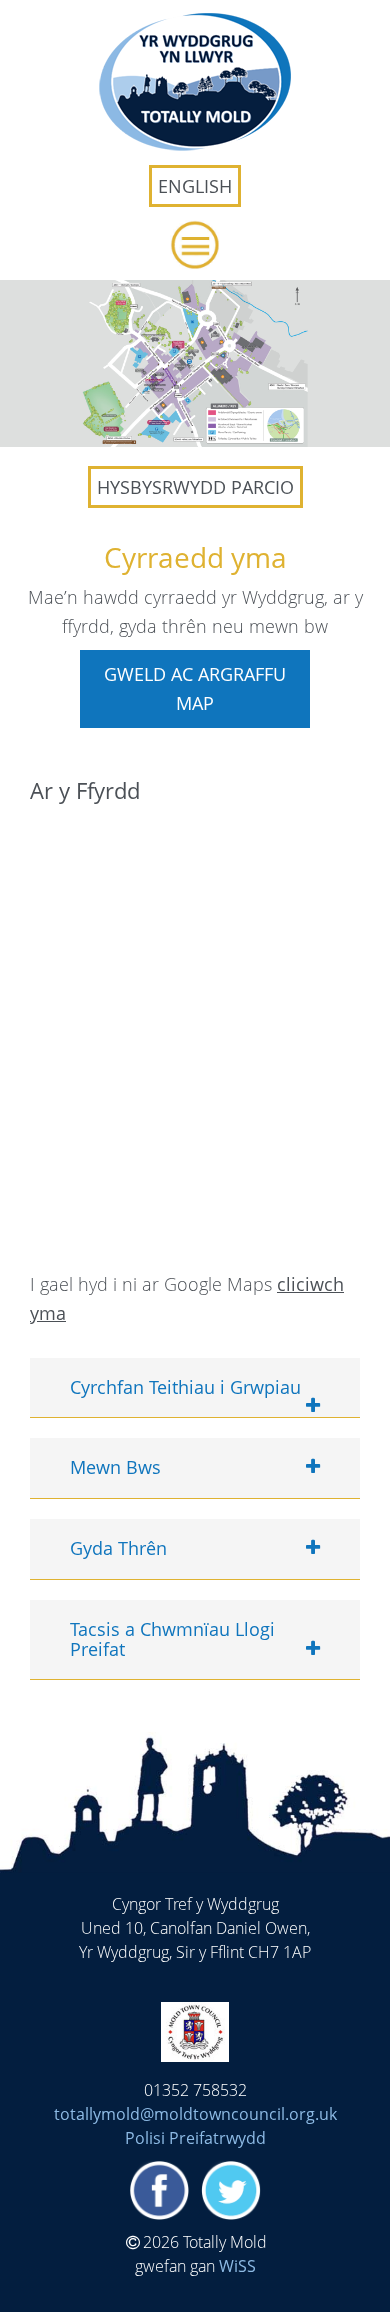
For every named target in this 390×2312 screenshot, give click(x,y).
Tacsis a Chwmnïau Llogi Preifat (172, 1640)
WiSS (237, 2266)
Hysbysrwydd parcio (195, 487)
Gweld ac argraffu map (195, 688)
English (195, 186)
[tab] (195, 1388)
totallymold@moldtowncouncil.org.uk (195, 2114)
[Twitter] (231, 2194)
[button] (195, 245)
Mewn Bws (115, 1468)
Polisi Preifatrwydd (195, 2138)
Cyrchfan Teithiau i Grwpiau (185, 1388)
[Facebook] (159, 2194)
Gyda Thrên (118, 1549)
